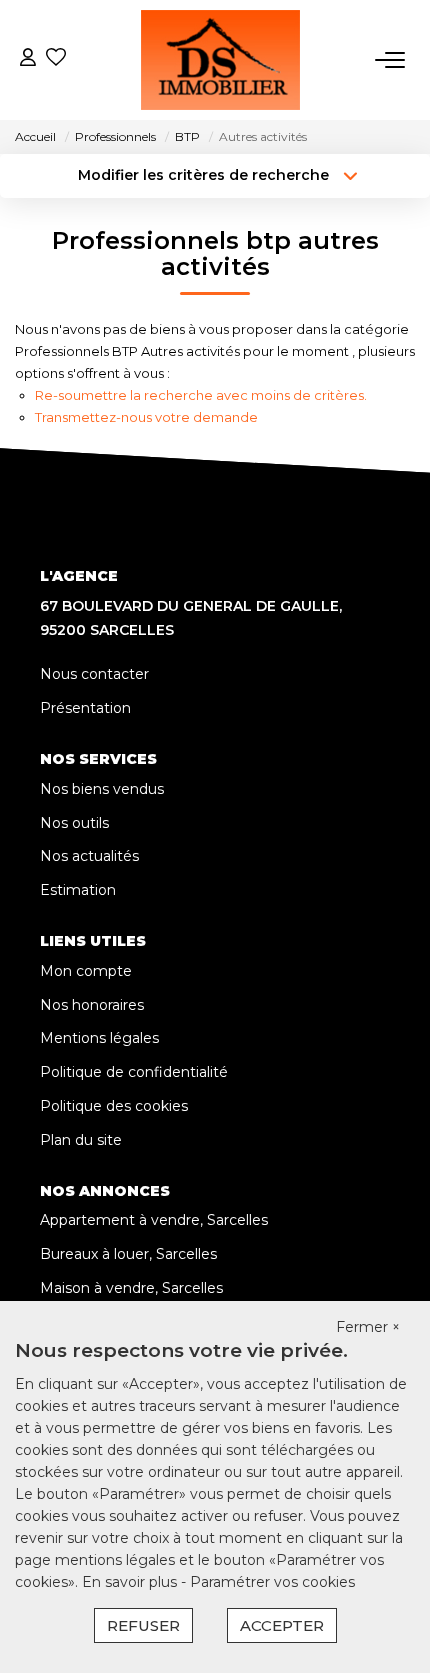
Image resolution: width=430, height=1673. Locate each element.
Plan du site (81, 1140)
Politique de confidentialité (134, 1072)
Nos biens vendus (102, 789)
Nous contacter (94, 674)
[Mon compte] (28, 59)
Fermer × (368, 1327)
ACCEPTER (282, 1625)
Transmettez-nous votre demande (146, 417)
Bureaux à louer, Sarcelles (128, 1254)
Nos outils (74, 823)
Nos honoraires (92, 1005)
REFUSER (143, 1625)
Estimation (78, 890)
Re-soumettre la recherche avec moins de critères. (201, 395)
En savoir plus (131, 1582)
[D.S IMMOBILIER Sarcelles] (220, 60)
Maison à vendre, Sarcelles (131, 1288)
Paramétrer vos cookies (272, 1582)
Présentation (85, 708)
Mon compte (86, 971)
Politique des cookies (114, 1106)
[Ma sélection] (56, 59)
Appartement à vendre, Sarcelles (154, 1220)
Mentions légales (99, 1038)
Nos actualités (89, 856)
